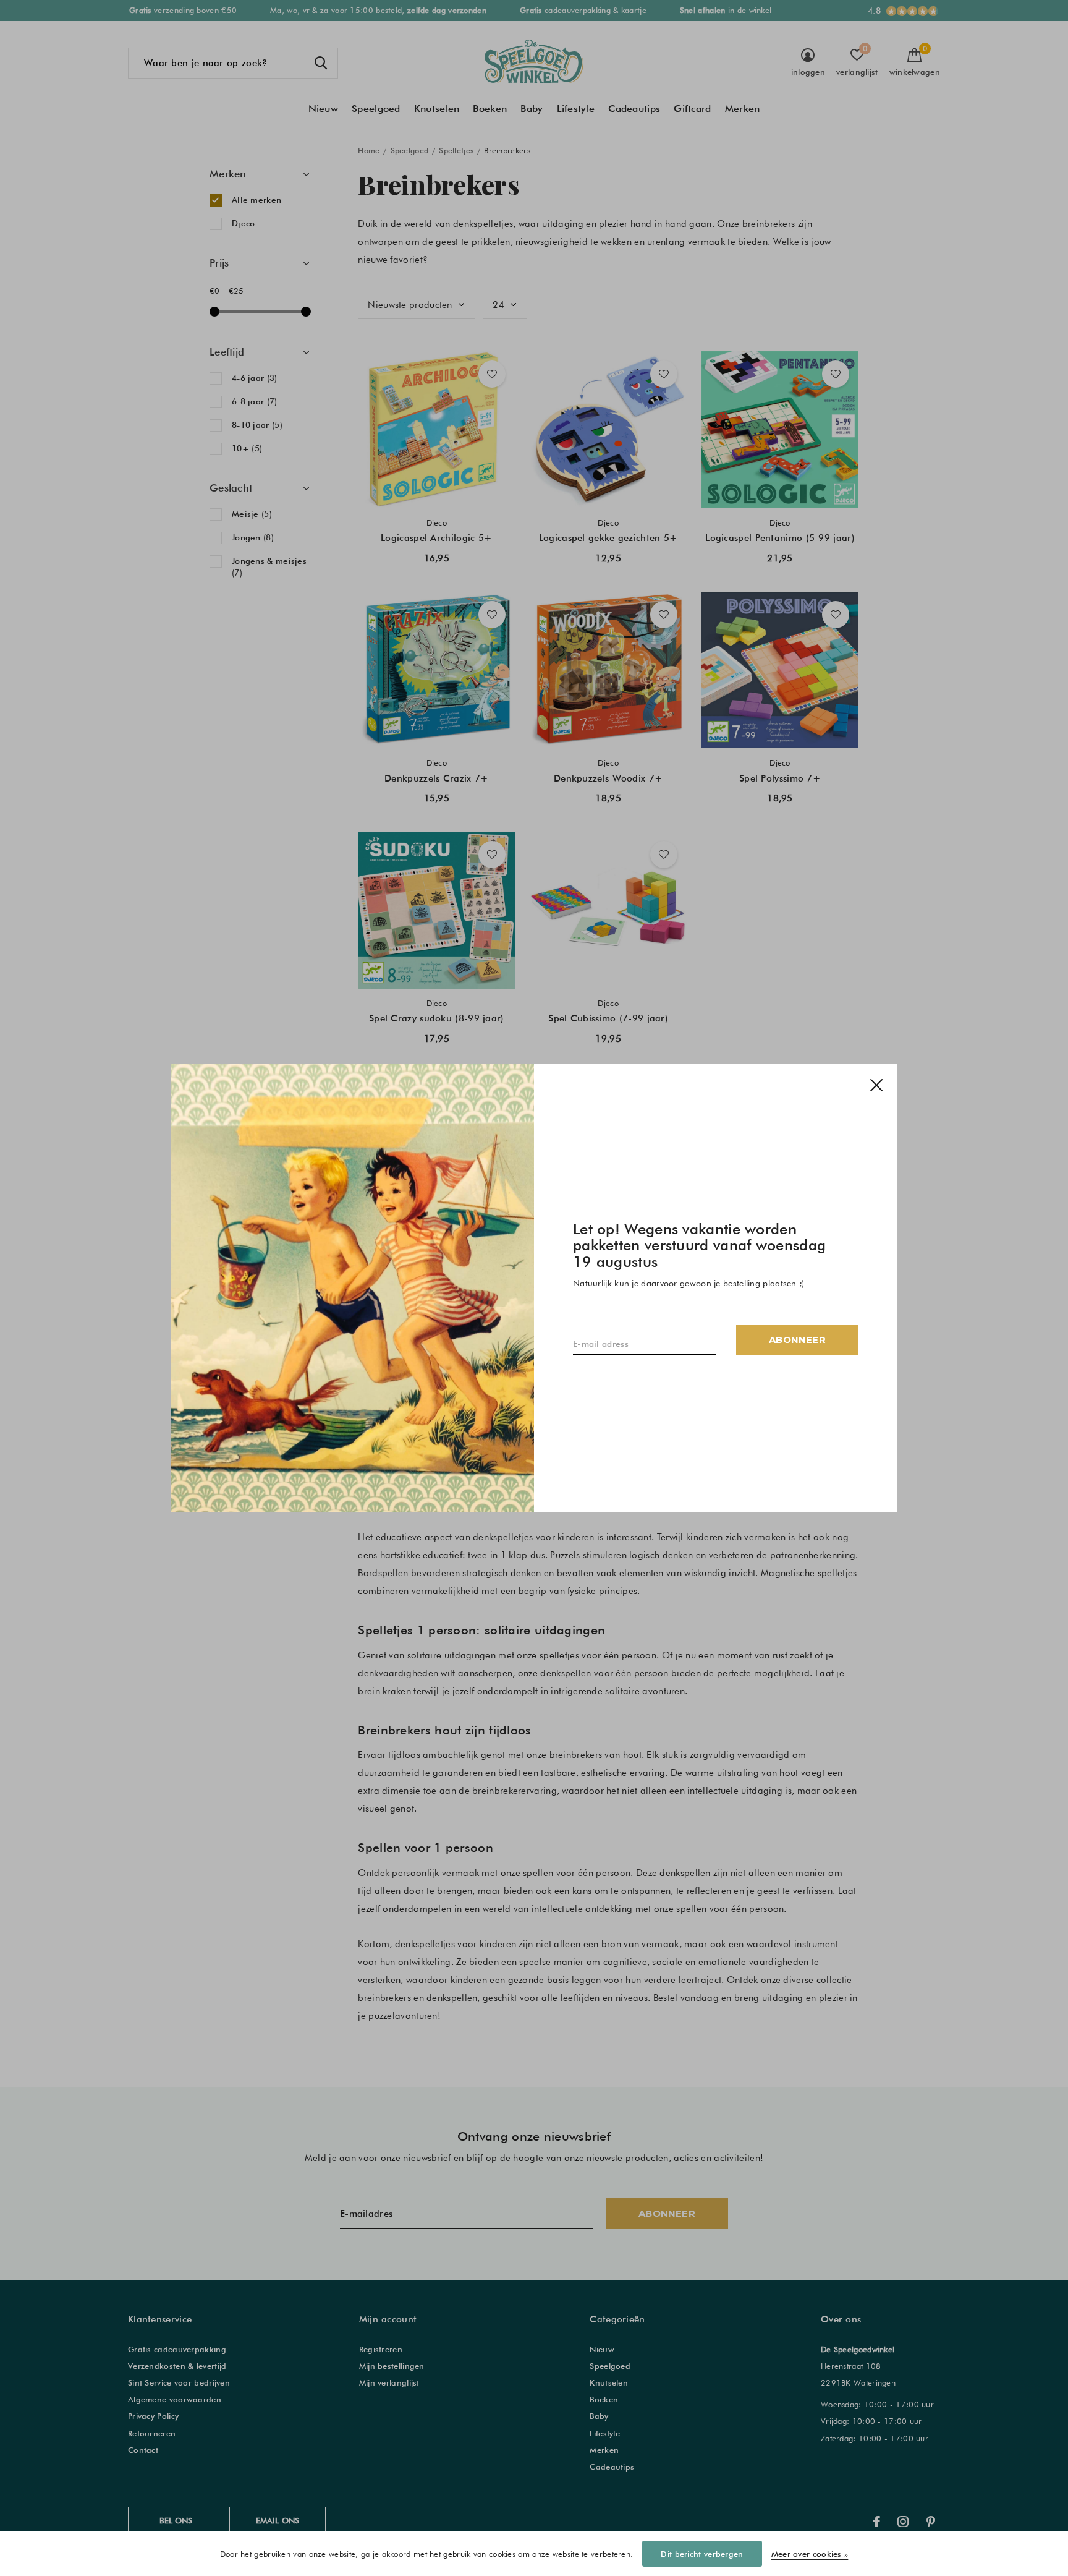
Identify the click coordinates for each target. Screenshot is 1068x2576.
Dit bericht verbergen (702, 2554)
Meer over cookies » (810, 2554)
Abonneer (797, 1340)
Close (876, 1085)
